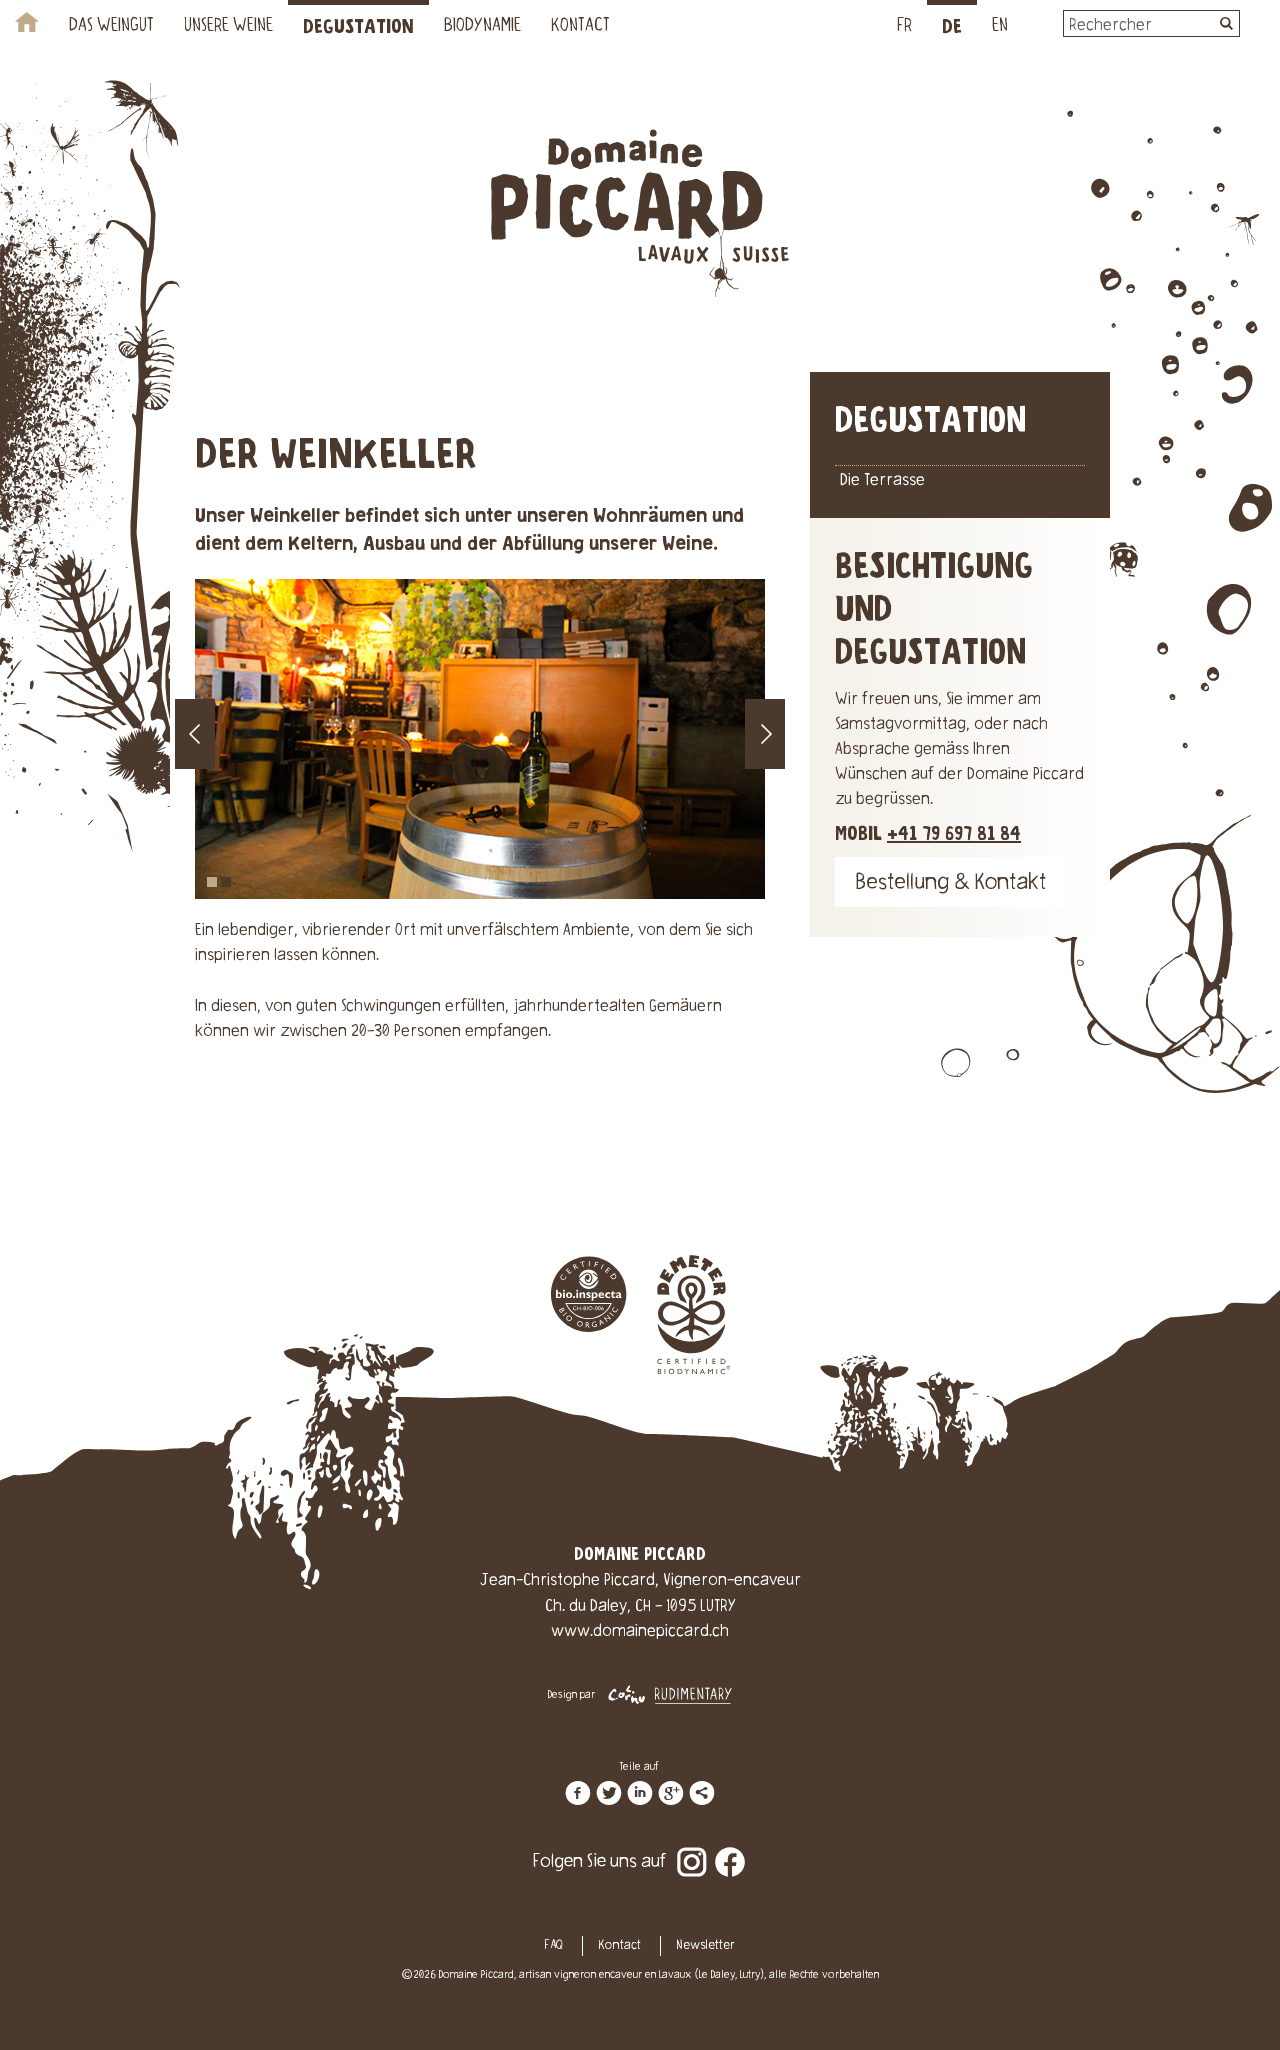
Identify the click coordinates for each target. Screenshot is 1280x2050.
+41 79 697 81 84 (954, 834)
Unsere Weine (228, 27)
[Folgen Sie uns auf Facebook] (730, 1848)
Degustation (358, 27)
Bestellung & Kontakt (950, 884)
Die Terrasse (882, 481)
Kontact (580, 27)
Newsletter (705, 1946)
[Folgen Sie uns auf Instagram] (692, 1848)
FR (904, 27)
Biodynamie (482, 27)
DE (952, 27)
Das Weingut (111, 27)
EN (1000, 27)
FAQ (554, 1946)
